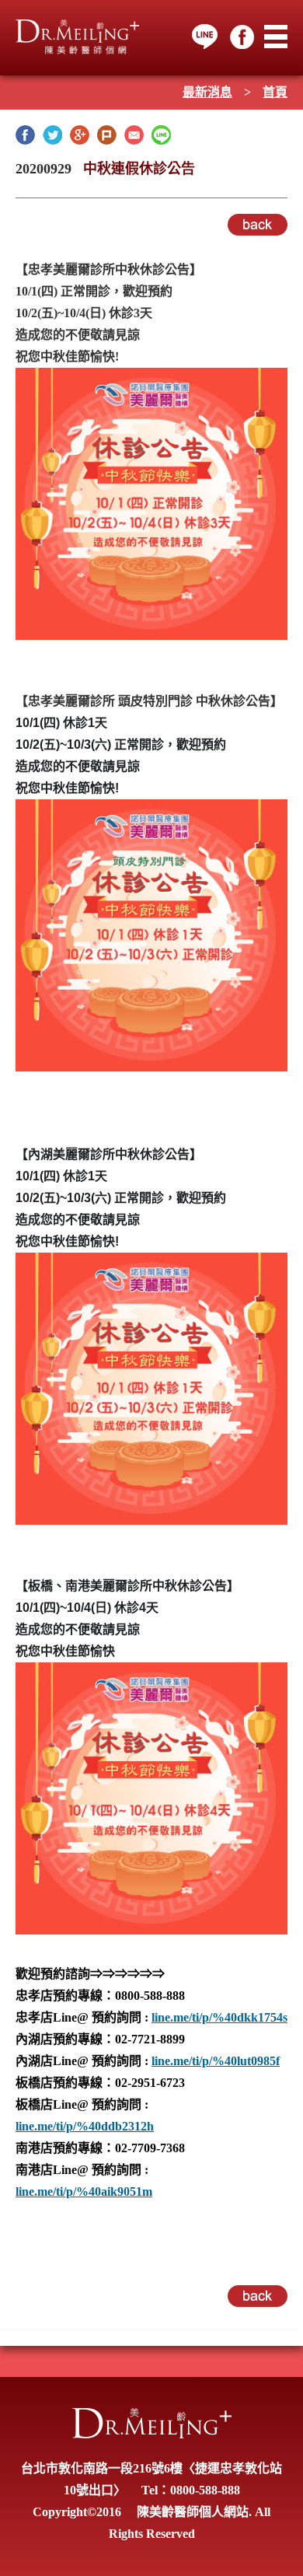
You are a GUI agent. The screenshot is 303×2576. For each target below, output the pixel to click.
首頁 (275, 92)
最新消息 (207, 92)
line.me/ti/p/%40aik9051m (84, 2192)
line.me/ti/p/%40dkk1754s (219, 2017)
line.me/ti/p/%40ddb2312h (85, 2126)
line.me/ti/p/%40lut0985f (216, 2061)
